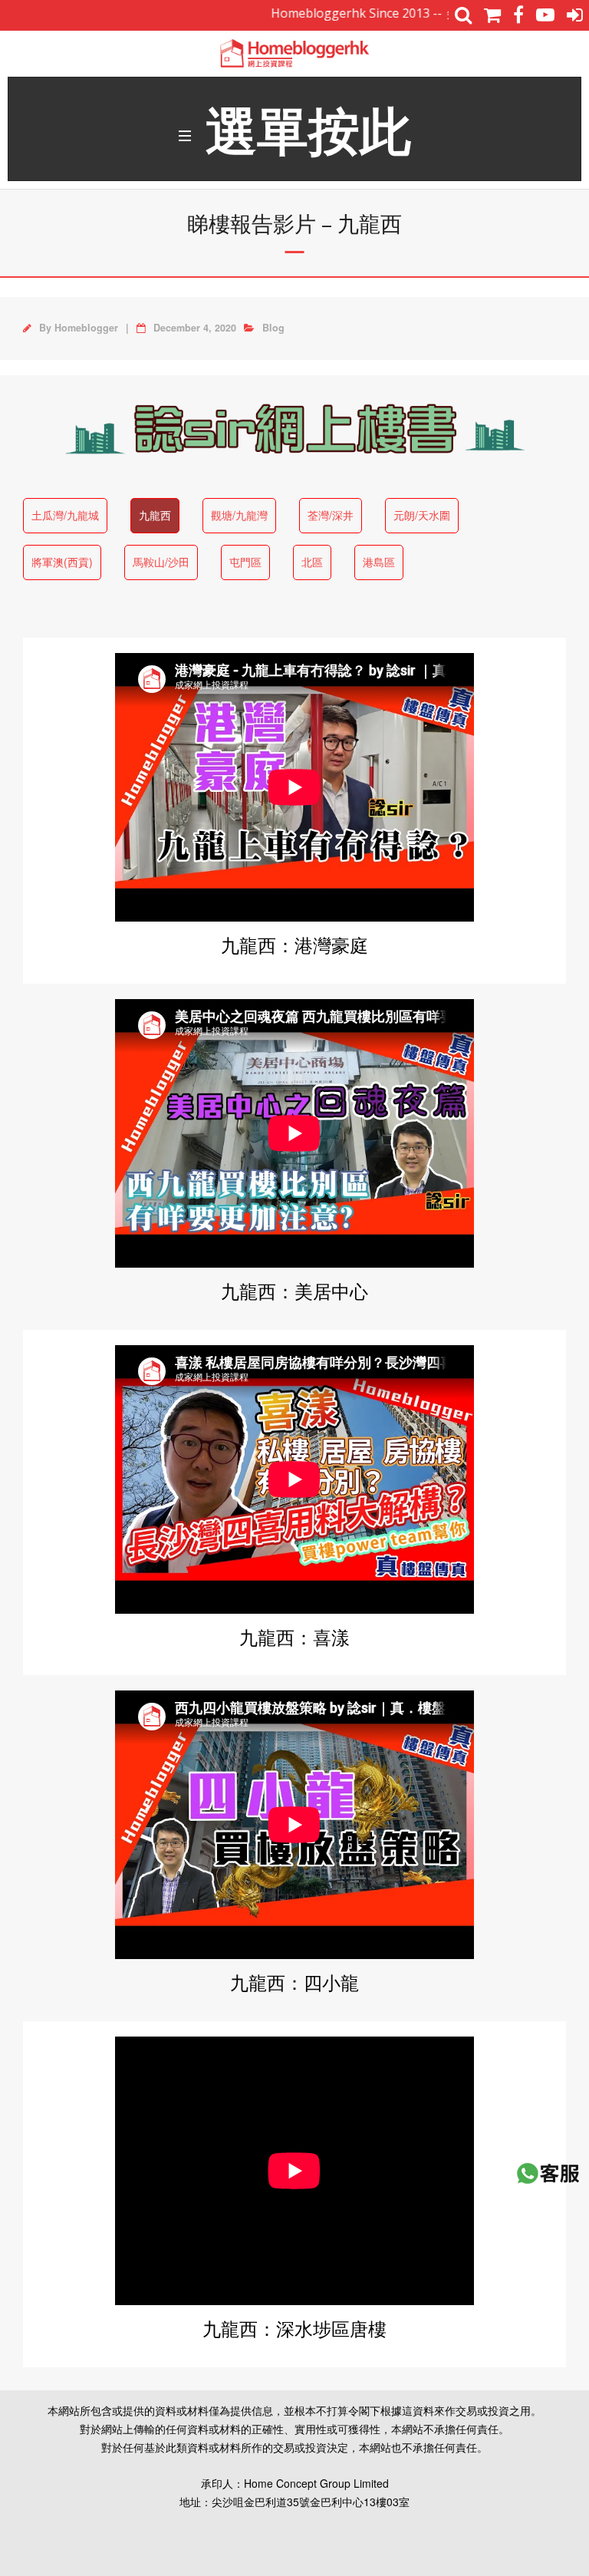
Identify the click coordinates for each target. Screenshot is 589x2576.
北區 (312, 562)
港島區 (379, 562)
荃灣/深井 (331, 515)
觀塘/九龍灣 (239, 515)
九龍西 (155, 515)
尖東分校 (433, 13)
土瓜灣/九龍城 (65, 515)
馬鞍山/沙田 (161, 562)
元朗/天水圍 (422, 515)
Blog (273, 328)
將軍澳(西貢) (62, 562)
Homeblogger (86, 328)
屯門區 (245, 562)
